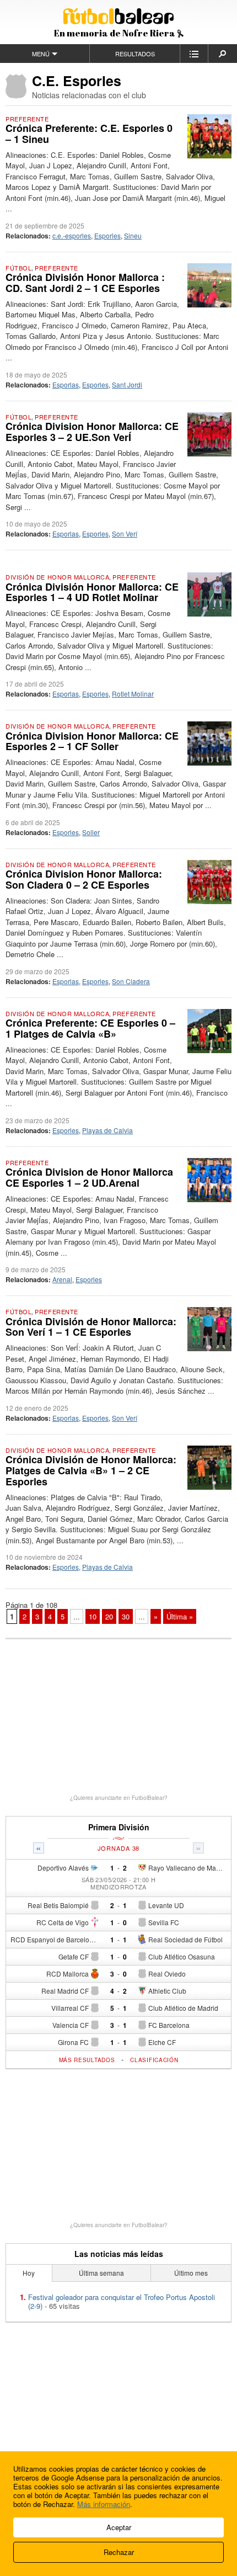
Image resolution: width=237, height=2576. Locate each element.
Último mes (191, 2273)
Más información (104, 2504)
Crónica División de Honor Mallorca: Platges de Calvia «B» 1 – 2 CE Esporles (91, 1470)
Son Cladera (131, 981)
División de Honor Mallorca (57, 577)
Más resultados (87, 2060)
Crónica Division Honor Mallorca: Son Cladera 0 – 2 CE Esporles (84, 879)
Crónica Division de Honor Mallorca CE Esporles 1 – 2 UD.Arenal (89, 1177)
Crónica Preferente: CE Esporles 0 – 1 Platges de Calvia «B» (90, 1028)
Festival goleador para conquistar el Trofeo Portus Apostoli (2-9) (122, 2301)
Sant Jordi (127, 384)
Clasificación (154, 2060)
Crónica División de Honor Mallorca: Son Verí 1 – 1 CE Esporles (91, 1327)
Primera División (119, 1827)
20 (109, 1616)
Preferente (27, 119)
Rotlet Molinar (133, 694)
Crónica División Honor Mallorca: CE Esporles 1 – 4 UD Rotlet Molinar (92, 592)
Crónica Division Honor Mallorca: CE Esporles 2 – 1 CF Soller (92, 741)
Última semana (101, 2273)
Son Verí (125, 533)
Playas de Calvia (107, 1130)
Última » (180, 1616)
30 (126, 1616)
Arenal (62, 1279)
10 (93, 1616)
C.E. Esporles (77, 81)
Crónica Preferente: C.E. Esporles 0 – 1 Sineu (89, 134)
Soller (91, 832)
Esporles (107, 235)
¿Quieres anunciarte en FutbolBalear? (119, 1798)
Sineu (133, 235)
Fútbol (18, 268)
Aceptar (119, 2527)
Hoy (29, 2273)
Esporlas (66, 384)
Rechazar (119, 2552)
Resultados (135, 54)
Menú (41, 54)
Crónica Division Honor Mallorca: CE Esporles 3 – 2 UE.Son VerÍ (92, 432)
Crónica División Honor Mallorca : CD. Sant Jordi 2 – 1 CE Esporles (85, 283)
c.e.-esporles (72, 235)
